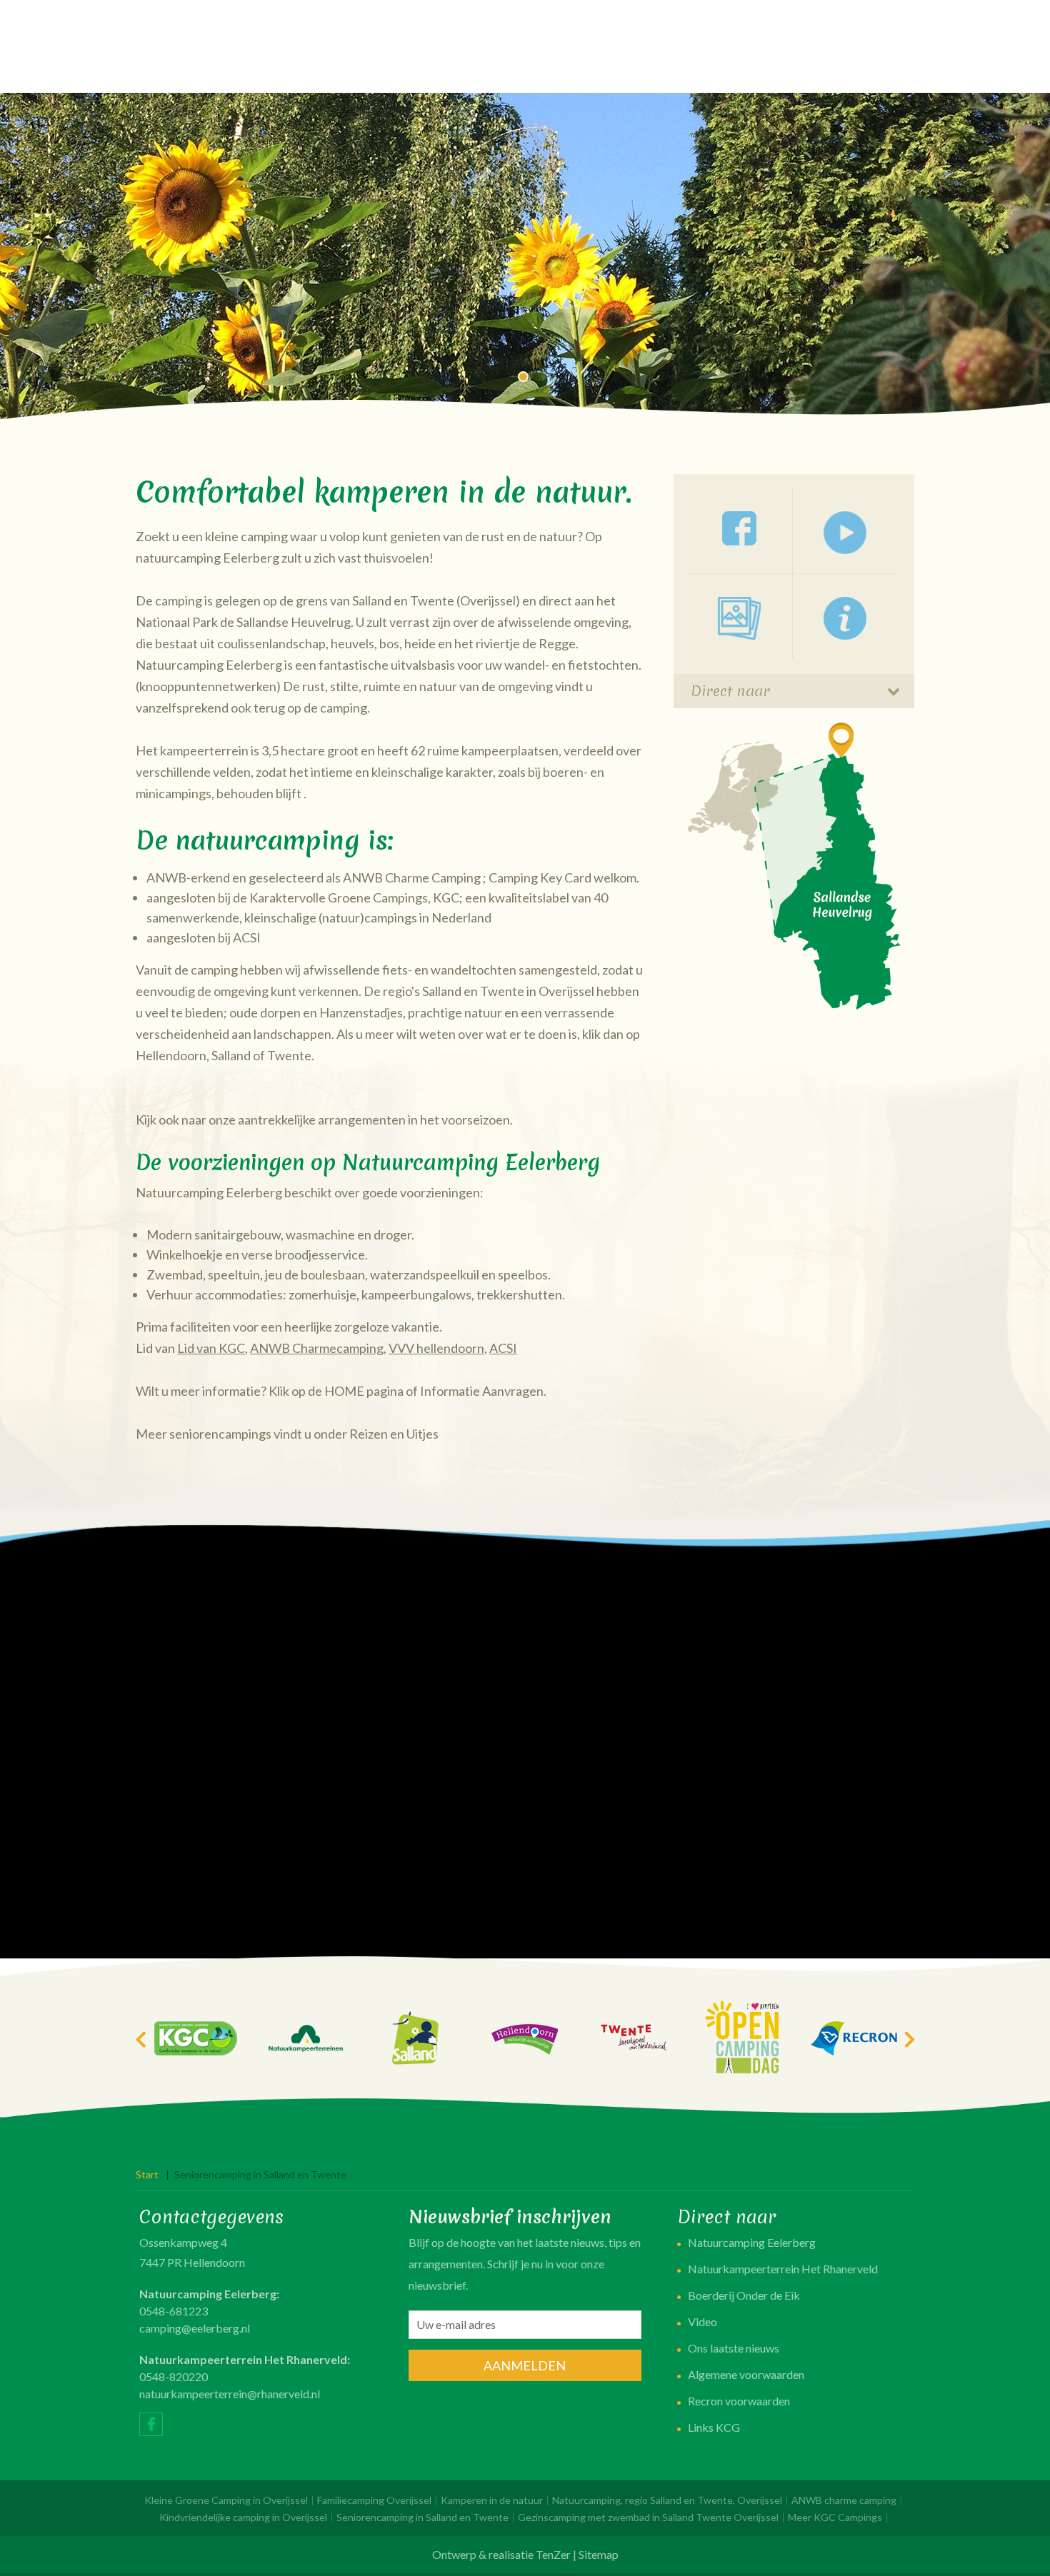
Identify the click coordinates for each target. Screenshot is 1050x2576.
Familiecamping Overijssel (374, 2500)
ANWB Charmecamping (317, 1348)
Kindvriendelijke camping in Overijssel (243, 2517)
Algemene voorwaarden (746, 2374)
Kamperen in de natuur (492, 2500)
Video (702, 2321)
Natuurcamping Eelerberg (752, 2242)
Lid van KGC (211, 1348)
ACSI (503, 1348)
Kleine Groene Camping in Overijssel (226, 2500)
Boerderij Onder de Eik (744, 2295)
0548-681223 (174, 2311)
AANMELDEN (525, 2365)
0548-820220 (174, 2376)
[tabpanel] (525, 257)
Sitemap (599, 2554)
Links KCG (714, 2427)
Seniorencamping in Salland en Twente (422, 2517)
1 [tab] (525, 378)
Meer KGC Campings (835, 2517)
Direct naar (730, 691)
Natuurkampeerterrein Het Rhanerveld (783, 2269)
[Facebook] (151, 2424)
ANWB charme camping (844, 2500)
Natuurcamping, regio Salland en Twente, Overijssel (667, 2500)
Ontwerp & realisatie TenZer (501, 2554)
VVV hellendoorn (436, 1348)
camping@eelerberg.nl (195, 2328)
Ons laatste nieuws (734, 2348)
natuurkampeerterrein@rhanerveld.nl (230, 2394)
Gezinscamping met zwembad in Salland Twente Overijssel (648, 2517)
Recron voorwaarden (739, 2401)
